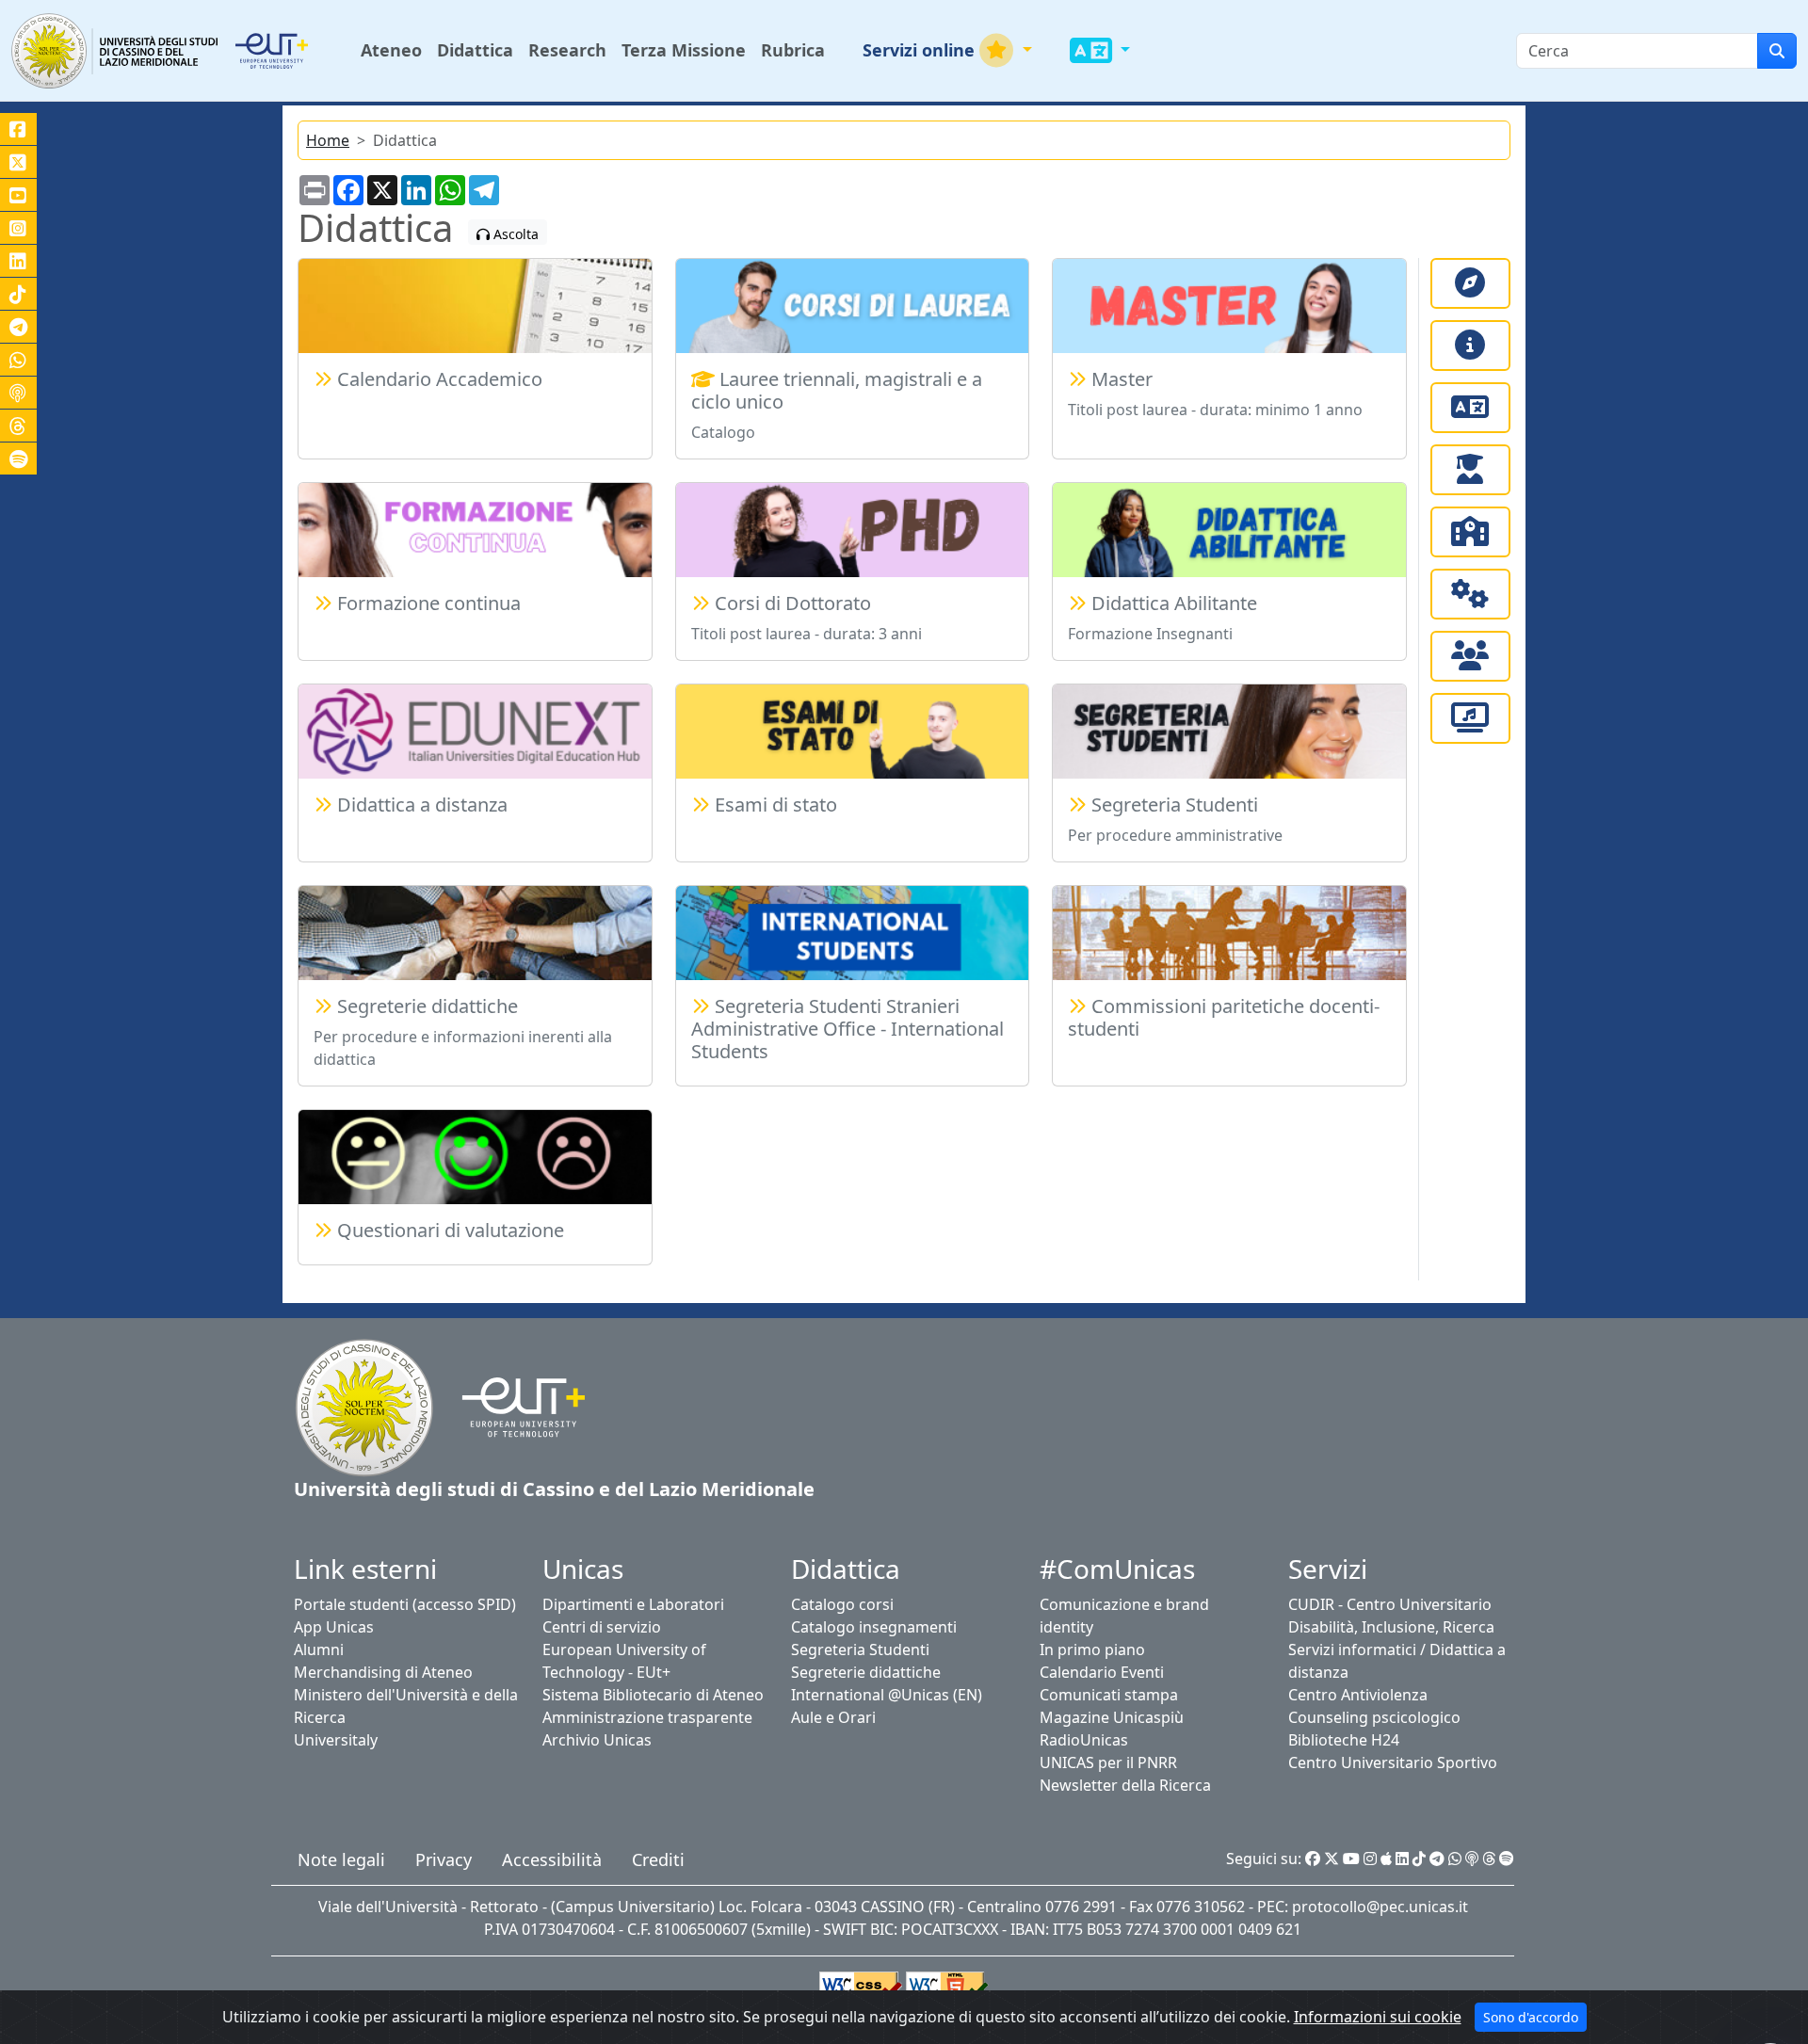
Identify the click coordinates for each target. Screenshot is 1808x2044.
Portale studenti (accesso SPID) (405, 1604)
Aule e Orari (833, 1717)
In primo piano (1092, 1650)
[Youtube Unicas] (1351, 1859)
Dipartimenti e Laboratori (633, 1604)
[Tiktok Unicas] (1419, 1859)
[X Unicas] (1332, 1859)
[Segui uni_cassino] (18, 162)
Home (328, 140)
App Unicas (334, 1627)
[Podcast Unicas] (1472, 1859)
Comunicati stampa (1109, 1695)
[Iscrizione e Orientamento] (1470, 283)
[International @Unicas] (1470, 408)
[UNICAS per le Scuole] (1470, 532)
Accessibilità (552, 1859)
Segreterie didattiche (866, 1672)
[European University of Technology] (294, 51)
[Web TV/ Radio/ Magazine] (1470, 718)
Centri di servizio (602, 1627)
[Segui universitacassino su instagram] (18, 228)
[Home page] (364, 1406)
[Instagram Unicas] (1370, 1859)
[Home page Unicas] (116, 50)
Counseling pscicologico (1374, 1717)
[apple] (1386, 1859)
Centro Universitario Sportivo (1393, 1762)
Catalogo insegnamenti (874, 1627)
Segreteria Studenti (860, 1650)
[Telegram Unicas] (1437, 1859)
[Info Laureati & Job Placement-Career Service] (1470, 470)
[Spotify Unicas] (1507, 1859)
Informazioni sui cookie (1378, 2017)
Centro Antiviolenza (1358, 1695)
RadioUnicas (1084, 1740)
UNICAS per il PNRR (1108, 1762)
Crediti (658, 1859)
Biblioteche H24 (1344, 1740)
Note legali (341, 1859)
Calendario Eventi (1102, 1672)
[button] (947, 50)
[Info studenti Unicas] (1470, 346)
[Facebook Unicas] (1313, 1859)
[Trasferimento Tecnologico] (1470, 594)
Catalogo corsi (842, 1604)
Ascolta (514, 234)
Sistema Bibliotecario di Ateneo (653, 1695)
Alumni (319, 1650)
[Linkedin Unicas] (1402, 1859)
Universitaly (336, 1740)
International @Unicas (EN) (887, 1695)
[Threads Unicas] (1489, 1859)
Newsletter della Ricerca (1125, 1785)
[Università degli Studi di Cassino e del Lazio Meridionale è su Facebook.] (18, 129)
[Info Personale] (1470, 656)
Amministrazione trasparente (647, 1717)
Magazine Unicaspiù (1112, 1717)
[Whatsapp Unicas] (1455, 1859)
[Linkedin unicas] (18, 261)
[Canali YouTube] (18, 195)
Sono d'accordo (1531, 2017)
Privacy (444, 1859)
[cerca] (1777, 51)
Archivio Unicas (597, 1740)
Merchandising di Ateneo (383, 1672)
